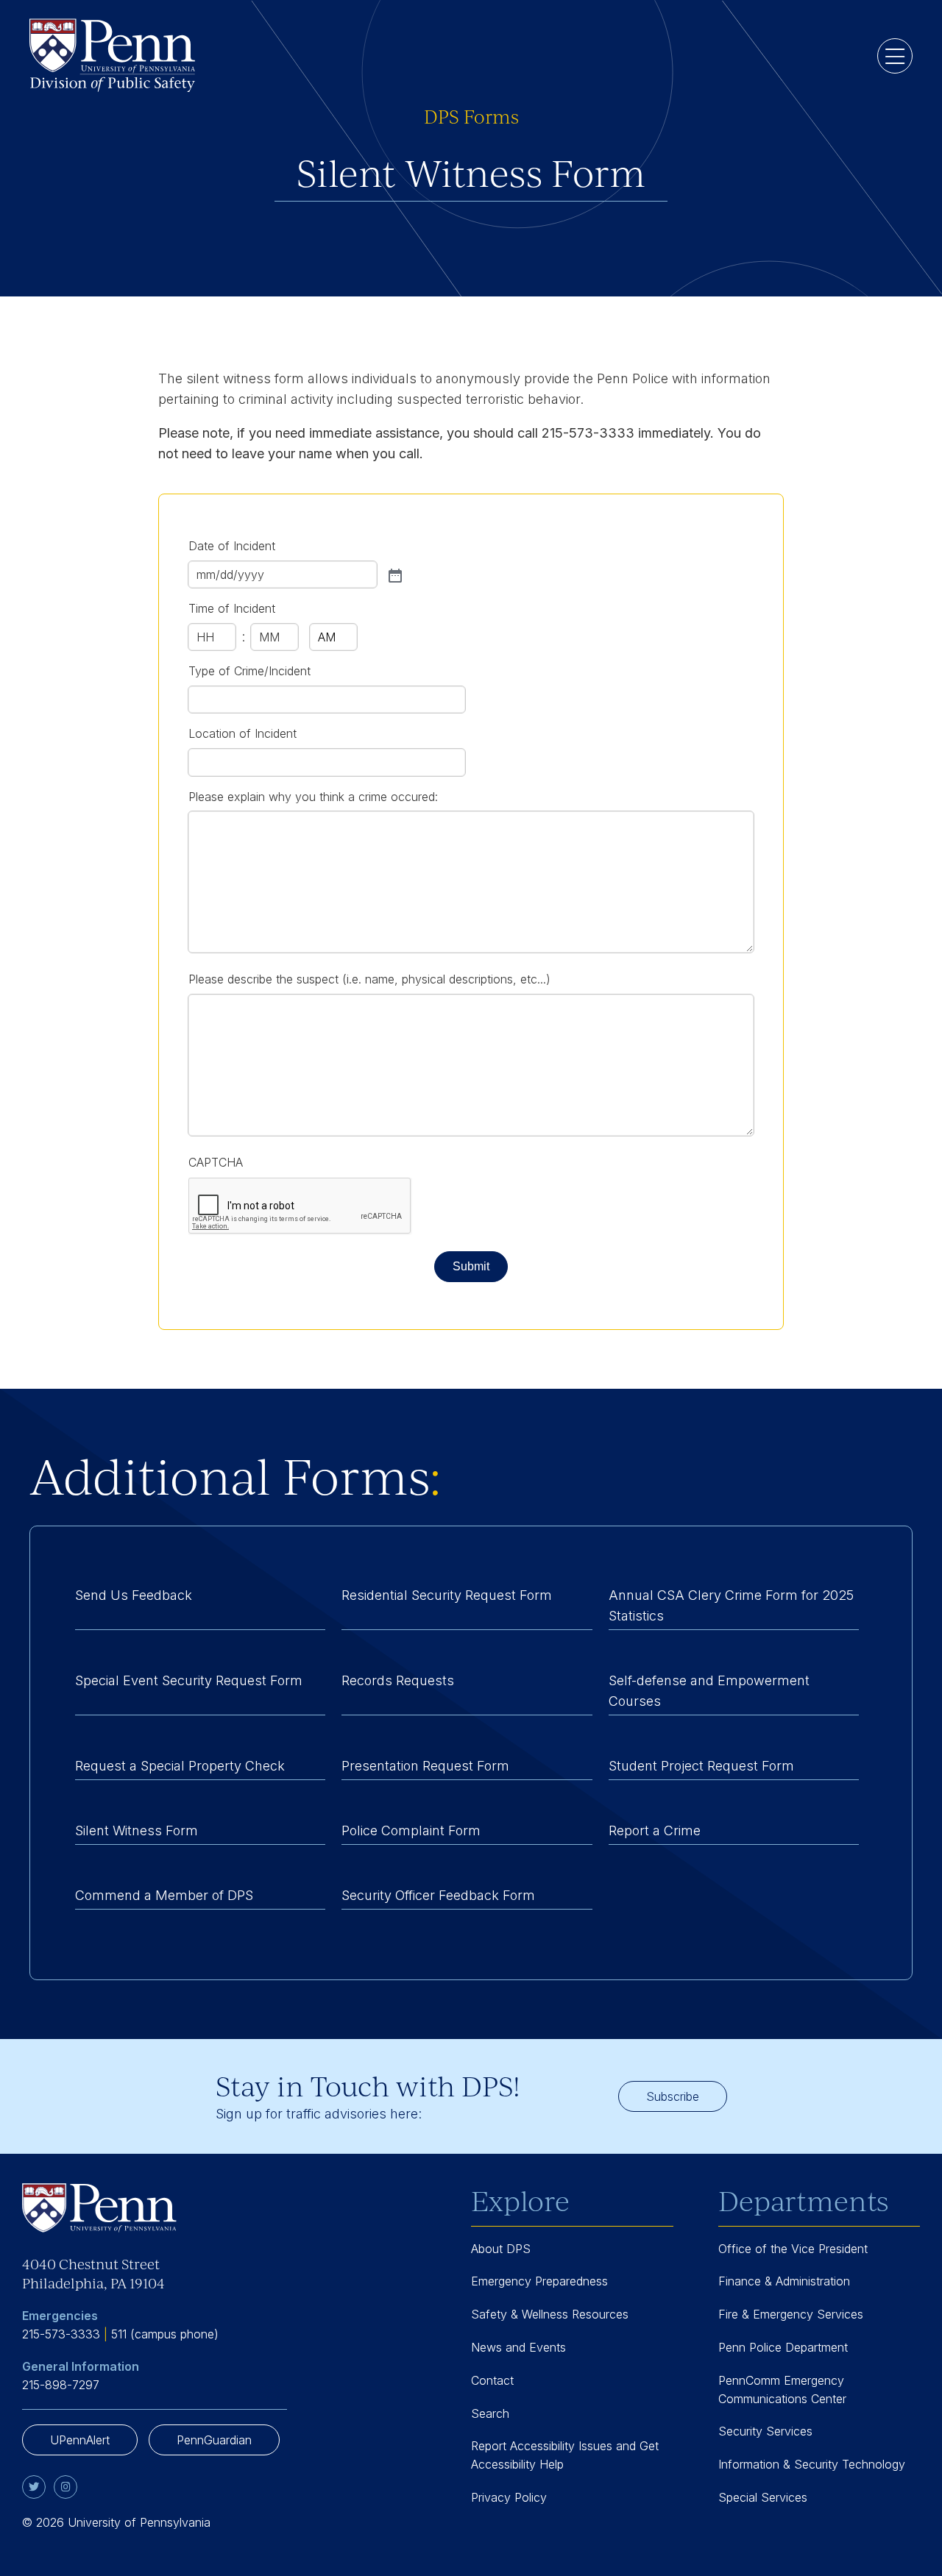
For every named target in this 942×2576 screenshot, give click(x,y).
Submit (471, 1266)
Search (490, 2413)
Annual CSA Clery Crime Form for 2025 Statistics (731, 1605)
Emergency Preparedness (539, 2281)
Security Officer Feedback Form (438, 1895)
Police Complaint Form (411, 1830)
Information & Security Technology (812, 2464)
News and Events (518, 2347)
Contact (492, 2380)
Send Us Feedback (134, 1595)
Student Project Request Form (701, 1766)
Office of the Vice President (793, 2249)
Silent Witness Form (137, 1830)
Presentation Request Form (425, 1766)
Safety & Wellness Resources (550, 2314)
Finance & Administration (784, 2281)
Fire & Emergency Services (791, 2314)
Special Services (763, 2497)
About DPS (501, 2249)
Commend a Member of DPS (164, 1895)
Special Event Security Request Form (189, 1680)
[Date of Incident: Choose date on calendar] (394, 574)
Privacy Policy (509, 2497)
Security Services (765, 2431)
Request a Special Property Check (180, 1766)
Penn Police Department (783, 2347)
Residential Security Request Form (447, 1595)
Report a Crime (655, 1830)
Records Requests (398, 1680)
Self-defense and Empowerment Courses (709, 1691)
